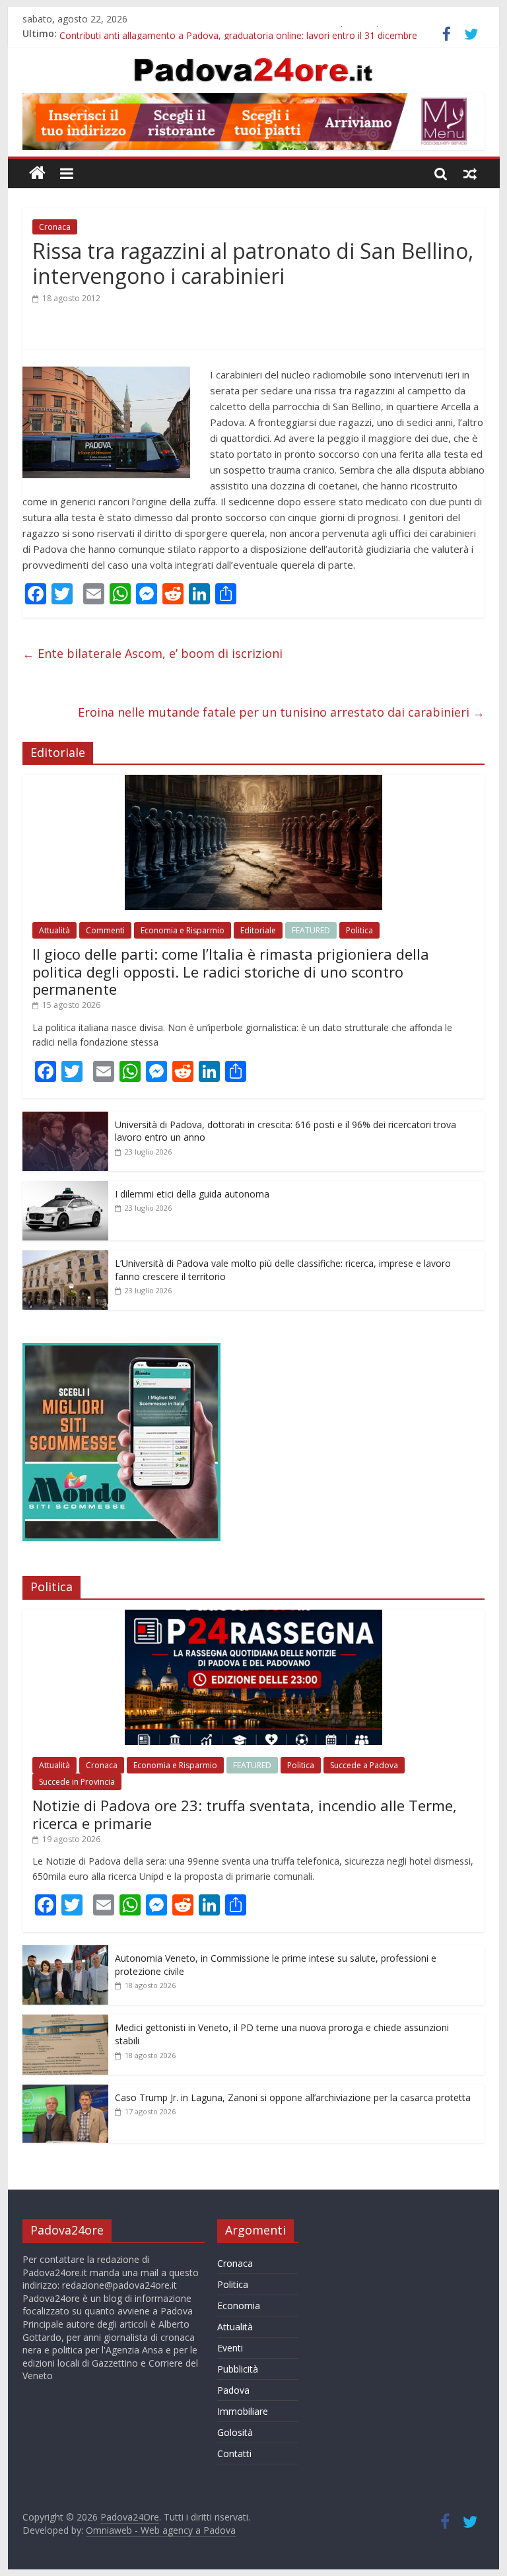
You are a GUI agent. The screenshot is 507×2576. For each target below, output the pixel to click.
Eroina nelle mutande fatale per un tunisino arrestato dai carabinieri (281, 712)
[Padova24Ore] (37, 173)
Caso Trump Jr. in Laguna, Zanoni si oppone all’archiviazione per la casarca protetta (293, 2097)
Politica (359, 930)
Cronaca (55, 227)
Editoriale (258, 930)
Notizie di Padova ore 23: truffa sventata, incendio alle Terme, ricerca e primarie (245, 1814)
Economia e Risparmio (183, 930)
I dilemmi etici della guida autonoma (192, 1194)
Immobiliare (243, 2411)
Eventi (230, 2348)
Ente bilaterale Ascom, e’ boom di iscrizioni (152, 653)
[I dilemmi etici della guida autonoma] (65, 1188)
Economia (239, 2306)
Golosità (235, 2432)
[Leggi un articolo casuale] (470, 173)
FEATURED (311, 930)
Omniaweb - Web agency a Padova (161, 2530)
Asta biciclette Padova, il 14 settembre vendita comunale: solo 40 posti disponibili (233, 33)
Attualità (54, 930)
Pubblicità (238, 2369)
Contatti (234, 2453)
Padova (233, 2390)
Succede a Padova (364, 1765)
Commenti (105, 930)
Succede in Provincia (77, 1782)
